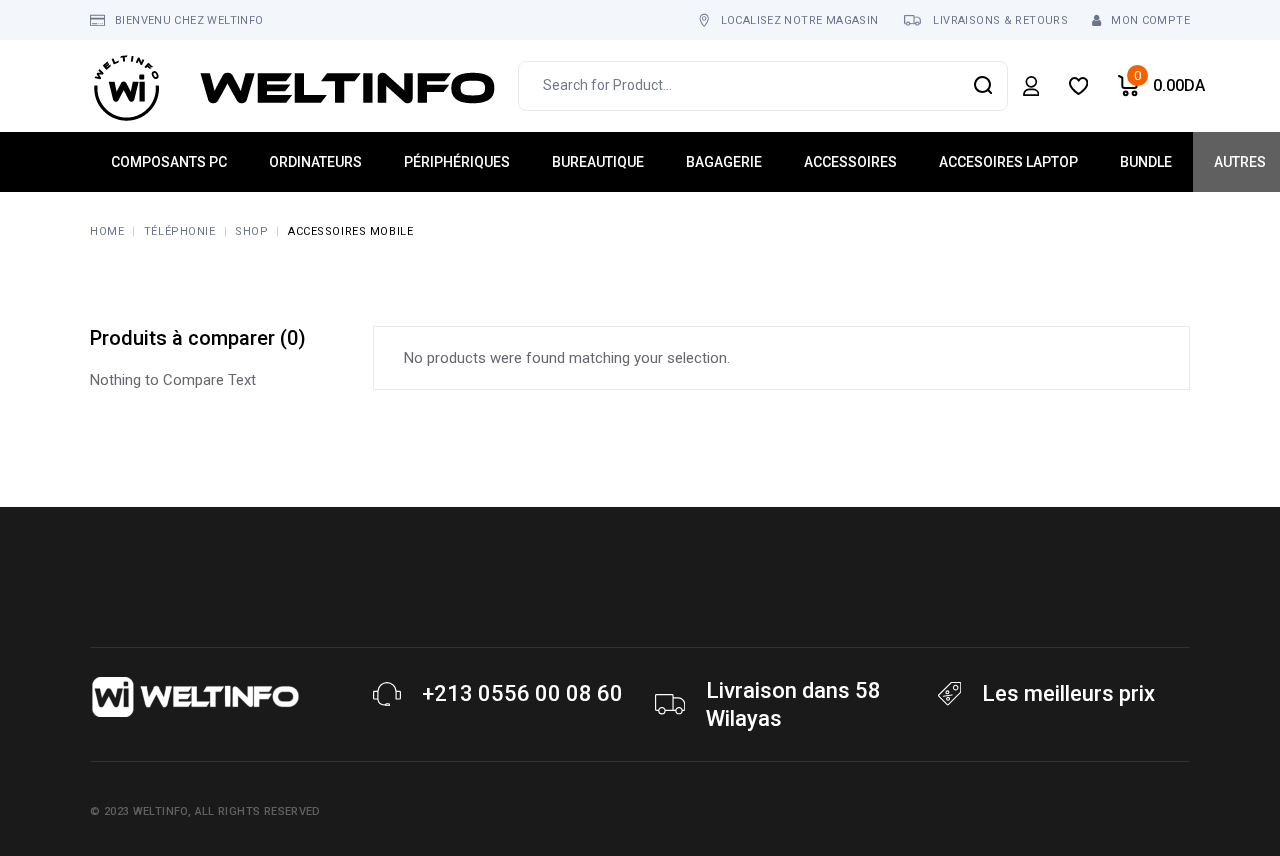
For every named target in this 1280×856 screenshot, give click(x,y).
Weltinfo (160, 811)
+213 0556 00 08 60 (522, 693)
